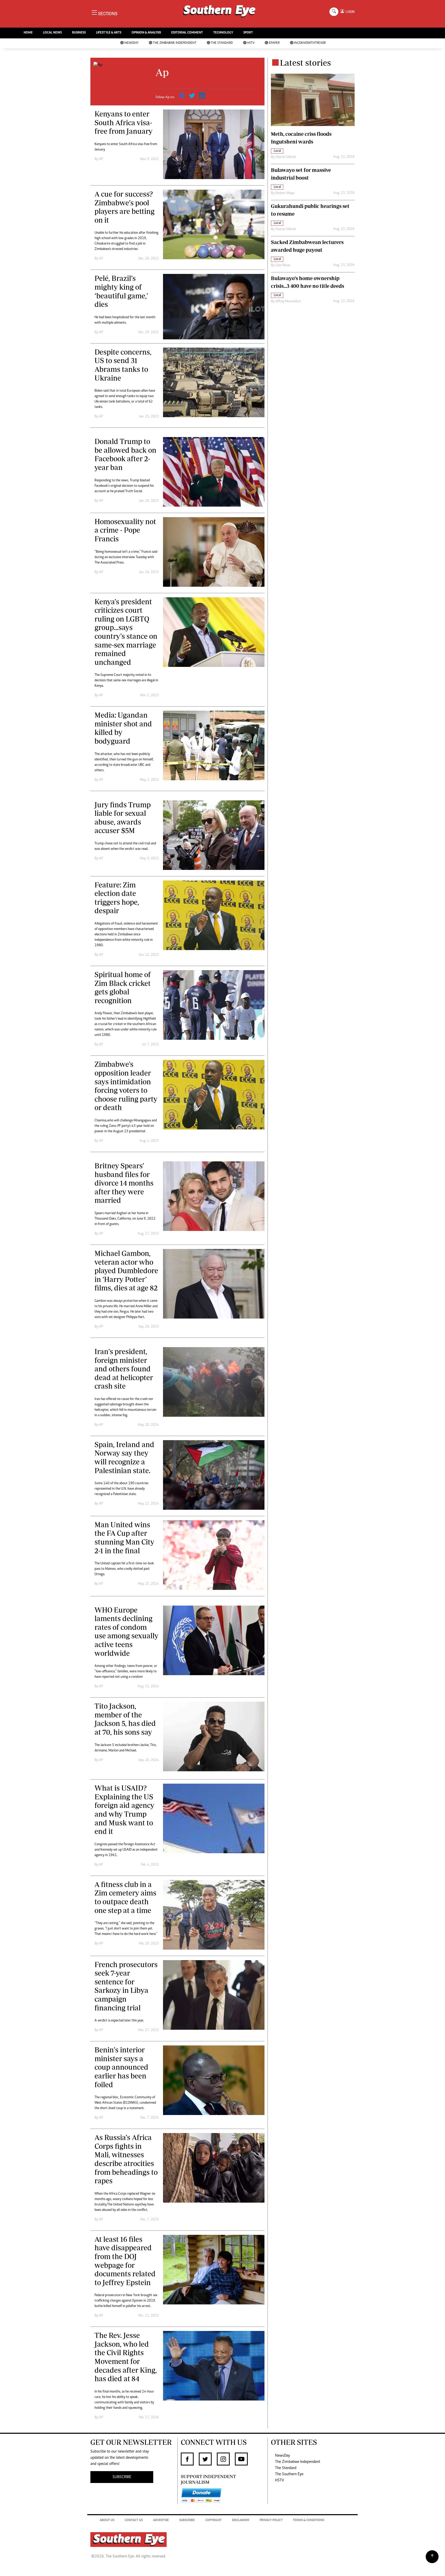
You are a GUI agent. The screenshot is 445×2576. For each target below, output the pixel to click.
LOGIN (349, 12)
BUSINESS (79, 33)
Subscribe (187, 2520)
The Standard (222, 43)
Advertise (161, 2520)
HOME (28, 33)
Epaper (274, 43)
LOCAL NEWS (52, 33)
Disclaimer (241, 2520)
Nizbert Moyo (285, 193)
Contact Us (134, 2520)
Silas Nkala (283, 265)
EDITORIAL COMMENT (187, 33)
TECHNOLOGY (223, 33)
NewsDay (131, 43)
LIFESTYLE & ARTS (109, 33)
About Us (107, 2520)
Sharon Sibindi (285, 157)
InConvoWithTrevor (310, 43)
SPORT (248, 33)
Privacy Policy (271, 2520)
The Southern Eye (289, 2474)
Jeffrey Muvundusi (288, 301)
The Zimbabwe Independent (175, 43)
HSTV (251, 43)
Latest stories (305, 63)
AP (101, 159)
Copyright (213, 2520)
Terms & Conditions (309, 2520)
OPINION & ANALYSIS (146, 33)
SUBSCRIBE (122, 2477)
